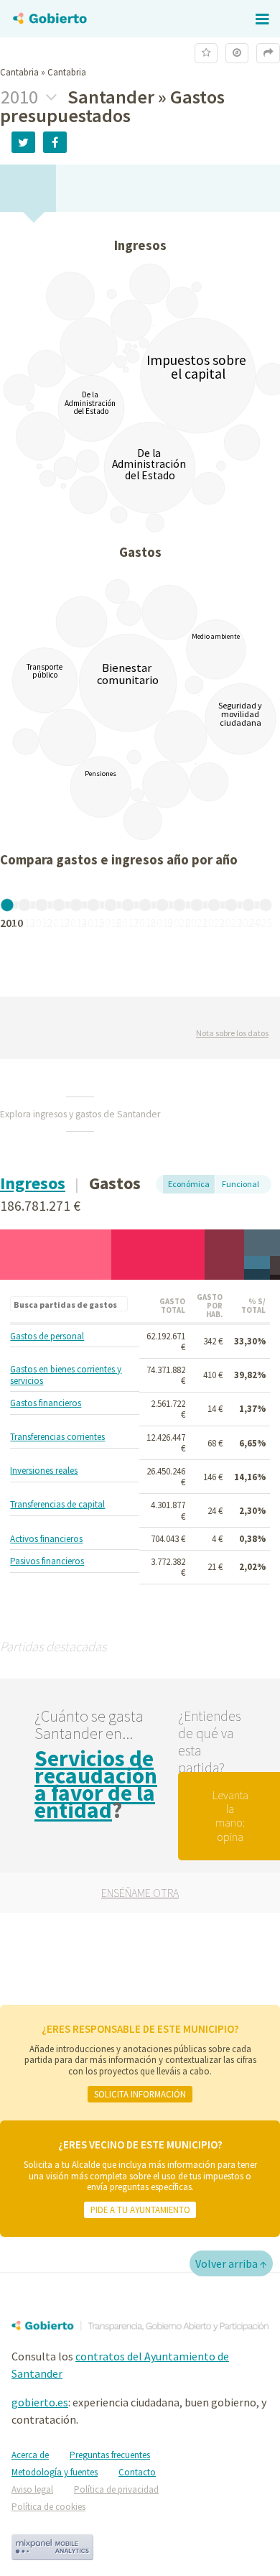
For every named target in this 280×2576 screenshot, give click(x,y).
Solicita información (140, 2094)
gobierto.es (40, 2402)
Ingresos (33, 1183)
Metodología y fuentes (55, 2472)
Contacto (137, 2472)
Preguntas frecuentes (110, 2455)
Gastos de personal (47, 1337)
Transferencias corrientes (57, 1437)
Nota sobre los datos (232, 1033)
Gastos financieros (46, 1403)
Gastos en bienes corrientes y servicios (66, 1375)
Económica (189, 1184)
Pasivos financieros (47, 1561)
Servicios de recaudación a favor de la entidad (96, 1784)
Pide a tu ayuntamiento (140, 2210)
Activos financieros (46, 1539)
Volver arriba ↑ (231, 2263)
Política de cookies (48, 2507)
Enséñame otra (140, 1893)
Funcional (241, 1184)
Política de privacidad (116, 2489)
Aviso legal (32, 2489)
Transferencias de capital (57, 1505)
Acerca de (30, 2455)
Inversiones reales (44, 1471)
